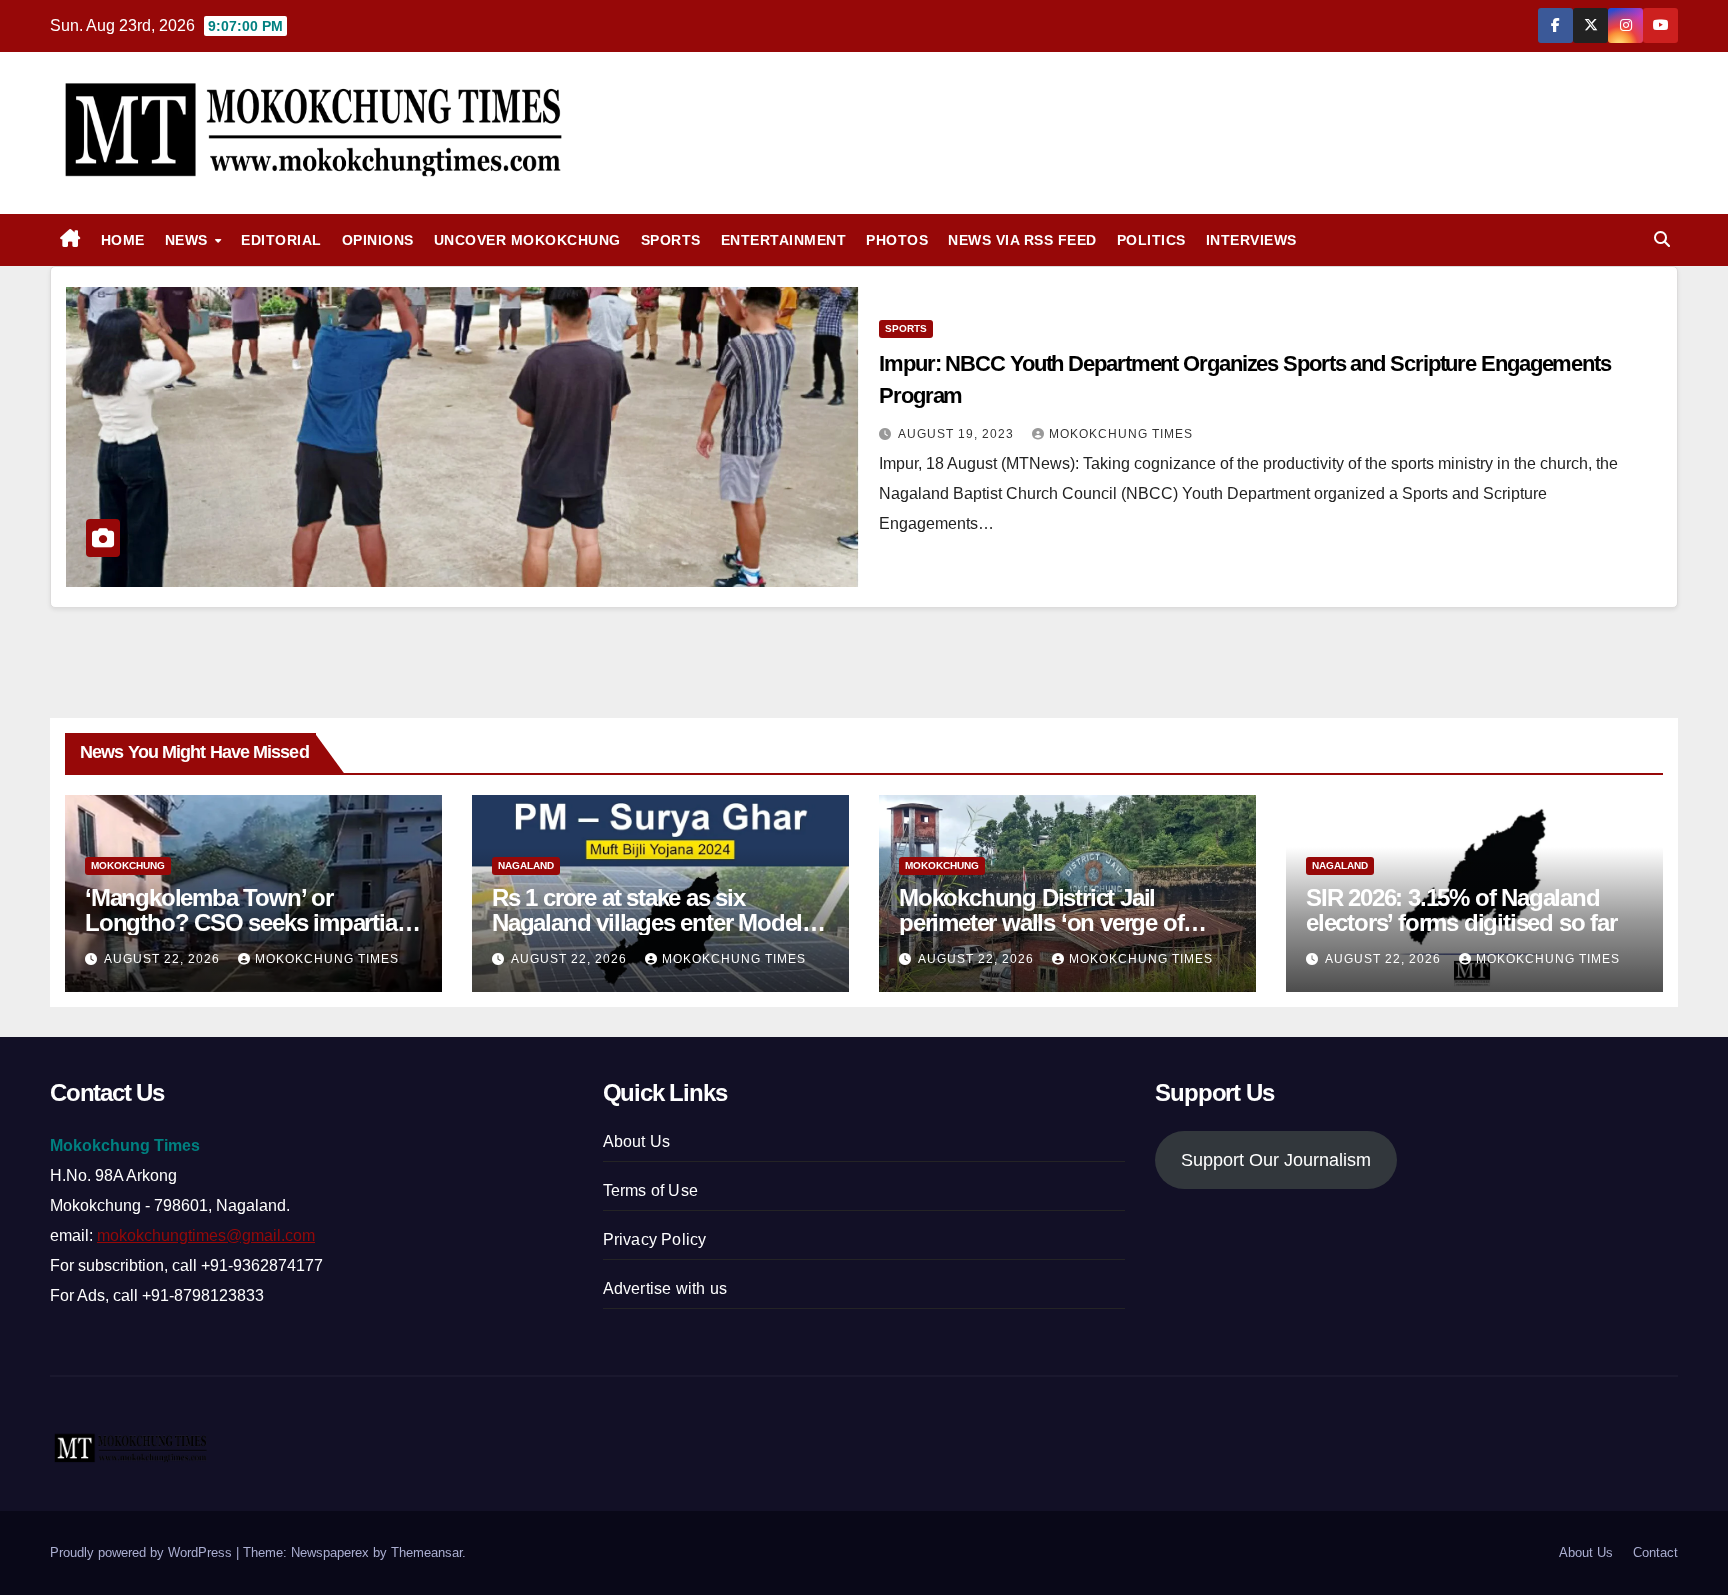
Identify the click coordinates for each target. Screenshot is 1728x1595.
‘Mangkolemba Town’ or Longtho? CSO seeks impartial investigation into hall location (243, 922)
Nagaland (526, 865)
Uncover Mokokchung (527, 240)
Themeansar (426, 1552)
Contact (1655, 1552)
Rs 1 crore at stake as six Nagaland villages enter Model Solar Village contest (647, 922)
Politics (1151, 240)
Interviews (1251, 240)
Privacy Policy (655, 1239)
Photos (897, 240)
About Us (637, 1141)
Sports (671, 240)
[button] (1662, 239)
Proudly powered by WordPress (143, 1552)
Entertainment (784, 240)
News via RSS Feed (1022, 240)
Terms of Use (650, 1190)
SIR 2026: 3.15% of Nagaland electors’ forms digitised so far (1461, 910)
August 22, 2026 (164, 959)
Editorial (281, 240)
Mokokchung (128, 865)
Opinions (378, 240)
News (189, 240)
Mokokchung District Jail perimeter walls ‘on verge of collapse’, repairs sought (1041, 922)
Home (123, 240)
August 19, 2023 (958, 434)
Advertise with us (665, 1288)
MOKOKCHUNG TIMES (1121, 434)
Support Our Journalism (1276, 1160)
